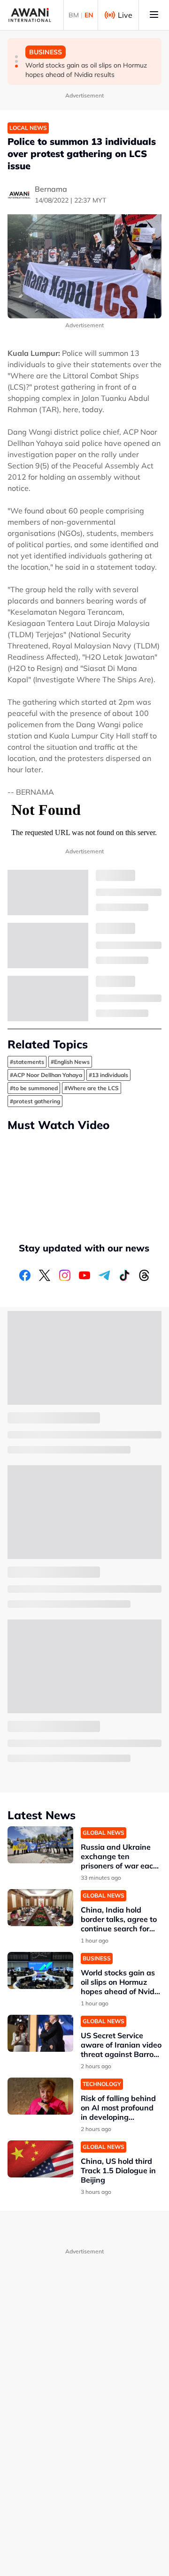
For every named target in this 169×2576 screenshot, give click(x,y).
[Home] (30, 15)
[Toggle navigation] (154, 15)
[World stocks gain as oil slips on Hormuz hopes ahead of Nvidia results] (40, 1970)
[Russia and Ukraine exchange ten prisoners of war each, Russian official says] (40, 1845)
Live (125, 15)
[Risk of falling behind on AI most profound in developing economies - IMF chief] (40, 2096)
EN (89, 15)
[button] (16, 57)
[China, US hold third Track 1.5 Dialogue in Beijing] (40, 2159)
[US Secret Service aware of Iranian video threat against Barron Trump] (40, 2033)
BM (74, 15)
